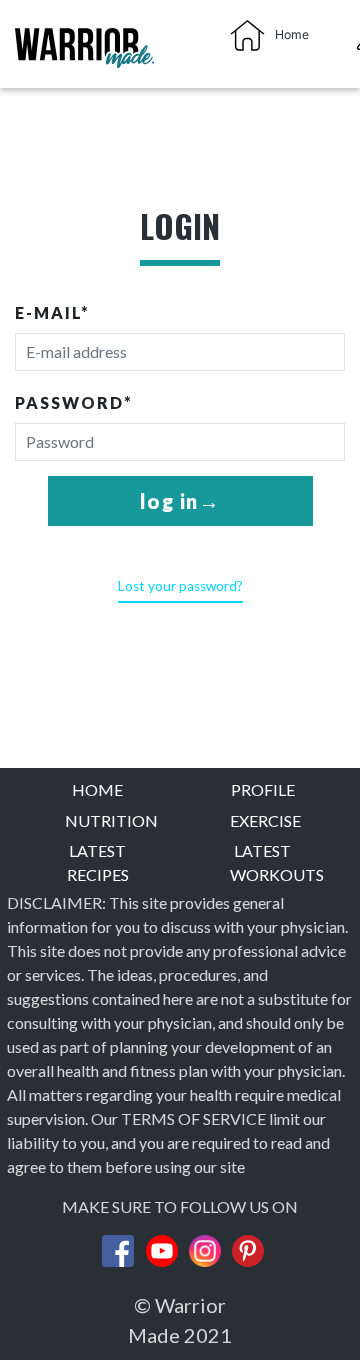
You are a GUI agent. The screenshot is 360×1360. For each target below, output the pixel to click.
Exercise (263, 820)
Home (97, 789)
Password (74, 402)
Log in (169, 501)
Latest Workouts (263, 862)
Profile (263, 789)
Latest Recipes (98, 862)
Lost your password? (180, 586)
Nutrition (98, 820)
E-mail (52, 312)
